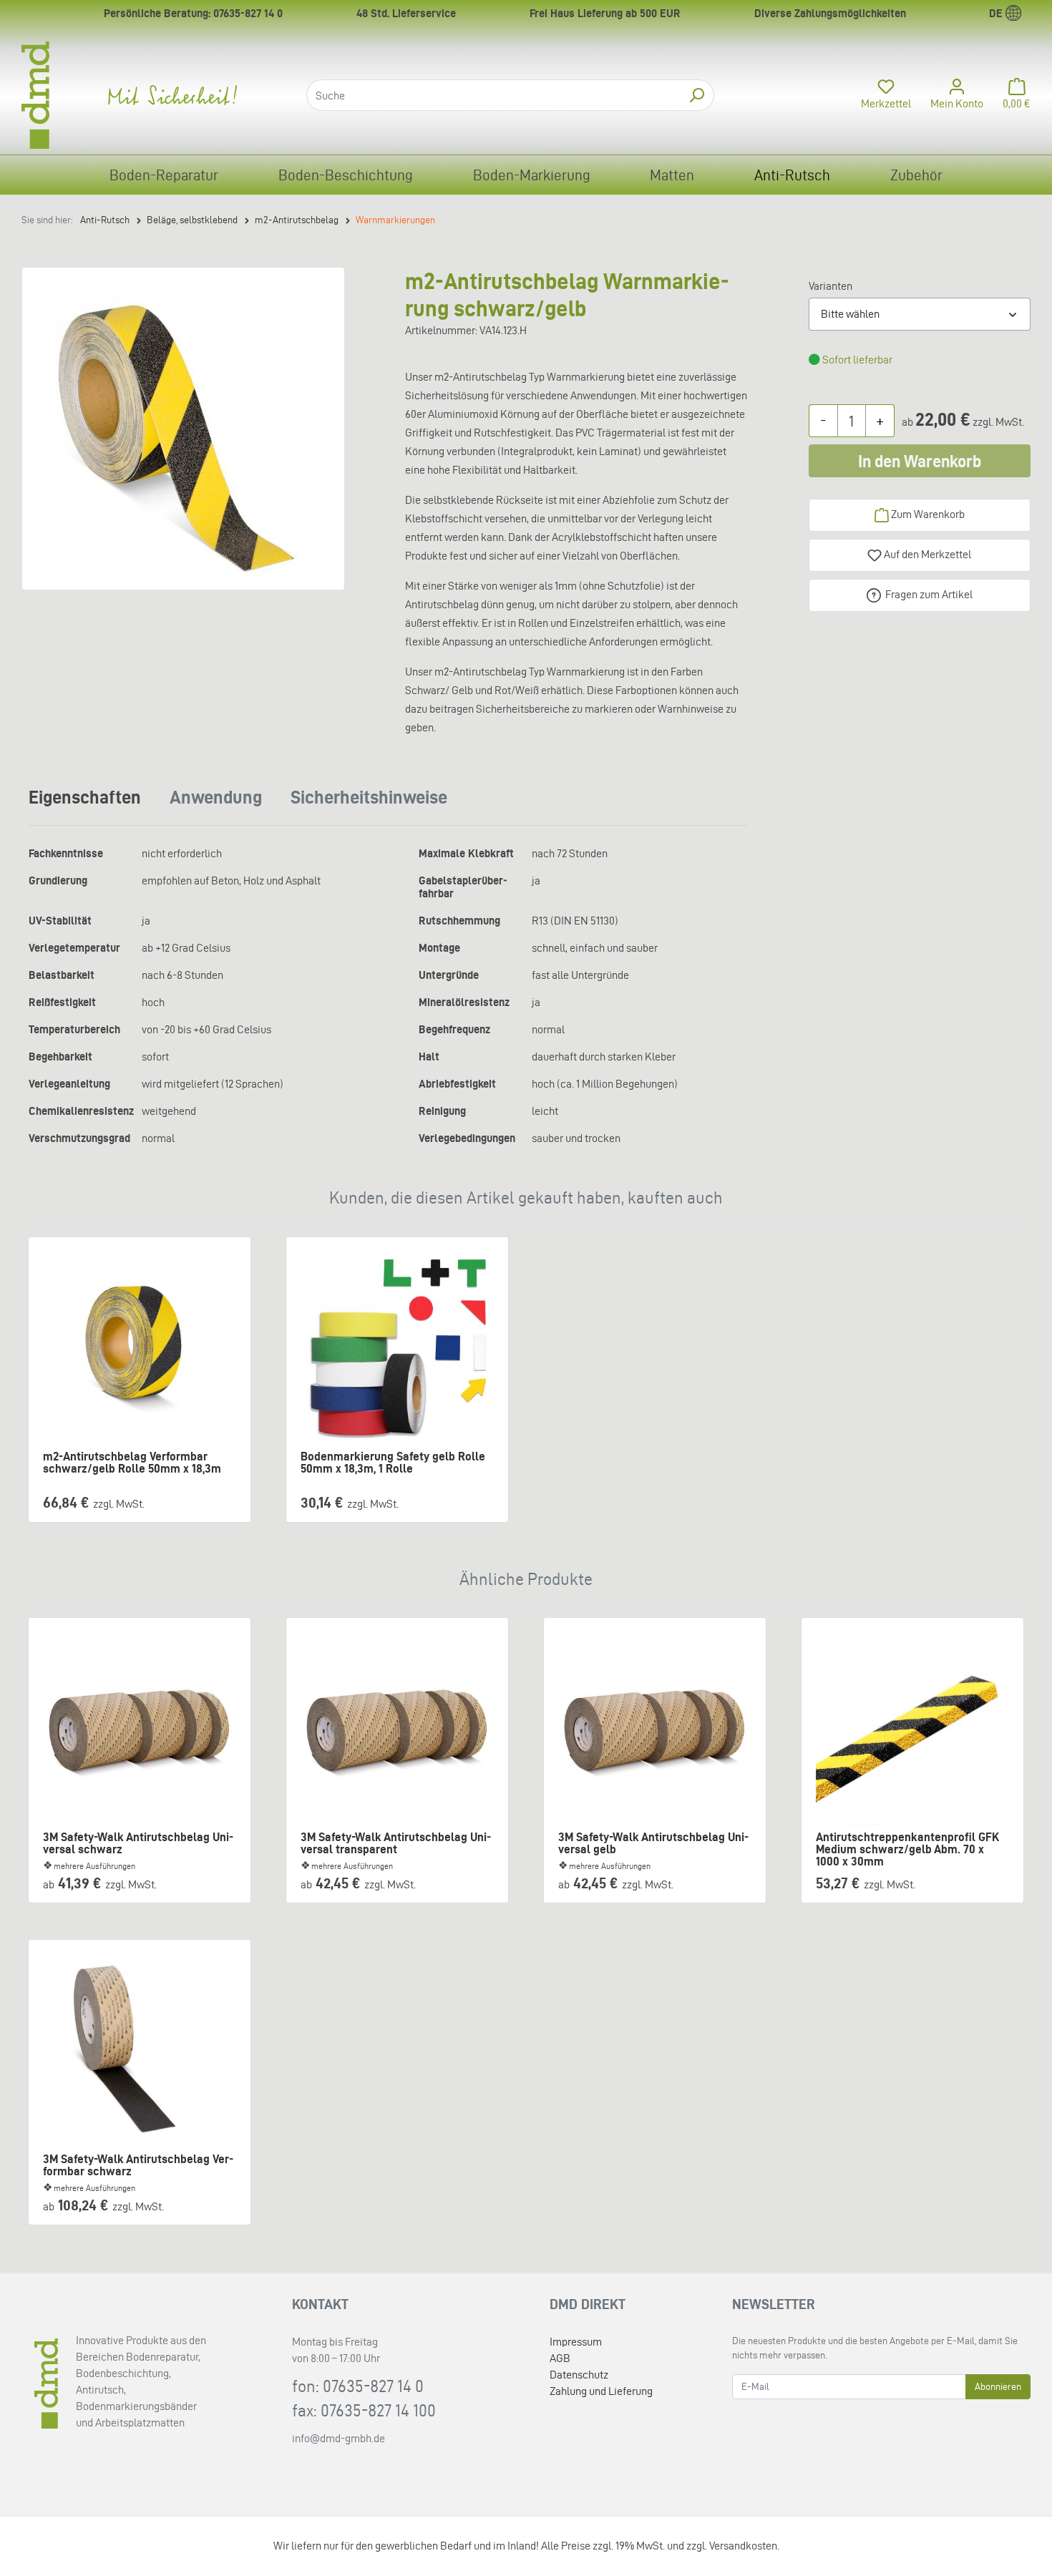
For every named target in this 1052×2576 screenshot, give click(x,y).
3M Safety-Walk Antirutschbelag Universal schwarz (138, 1843)
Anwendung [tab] (216, 797)
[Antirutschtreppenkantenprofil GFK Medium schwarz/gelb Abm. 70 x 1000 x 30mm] (912, 1729)
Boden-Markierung (532, 175)
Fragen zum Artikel (929, 594)
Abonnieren (998, 2387)
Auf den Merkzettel (926, 554)
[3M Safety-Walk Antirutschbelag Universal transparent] (397, 1729)
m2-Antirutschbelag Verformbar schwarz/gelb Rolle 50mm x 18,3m (132, 1463)
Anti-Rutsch (792, 175)
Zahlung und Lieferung (601, 2391)
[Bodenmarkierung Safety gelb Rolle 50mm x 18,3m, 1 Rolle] (397, 1348)
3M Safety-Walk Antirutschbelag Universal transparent (396, 1843)
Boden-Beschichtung (346, 175)
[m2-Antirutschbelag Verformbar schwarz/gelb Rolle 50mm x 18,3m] (140, 1348)
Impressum (576, 2342)
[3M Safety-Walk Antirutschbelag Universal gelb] (655, 1729)
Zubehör (916, 175)
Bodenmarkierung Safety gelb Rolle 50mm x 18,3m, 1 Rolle (393, 1463)
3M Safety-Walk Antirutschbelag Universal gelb (653, 1843)
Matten (672, 175)
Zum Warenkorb (927, 514)
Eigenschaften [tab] (85, 797)
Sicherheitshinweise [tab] (369, 797)
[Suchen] (697, 95)
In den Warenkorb (920, 461)
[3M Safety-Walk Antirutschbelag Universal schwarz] (140, 1729)
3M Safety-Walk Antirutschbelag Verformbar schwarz (138, 2165)
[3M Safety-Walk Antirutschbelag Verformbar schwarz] (140, 2051)
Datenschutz (579, 2375)
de (997, 13)
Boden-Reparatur (164, 175)
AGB (560, 2358)
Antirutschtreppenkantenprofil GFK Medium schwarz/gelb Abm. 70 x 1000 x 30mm (907, 1844)
